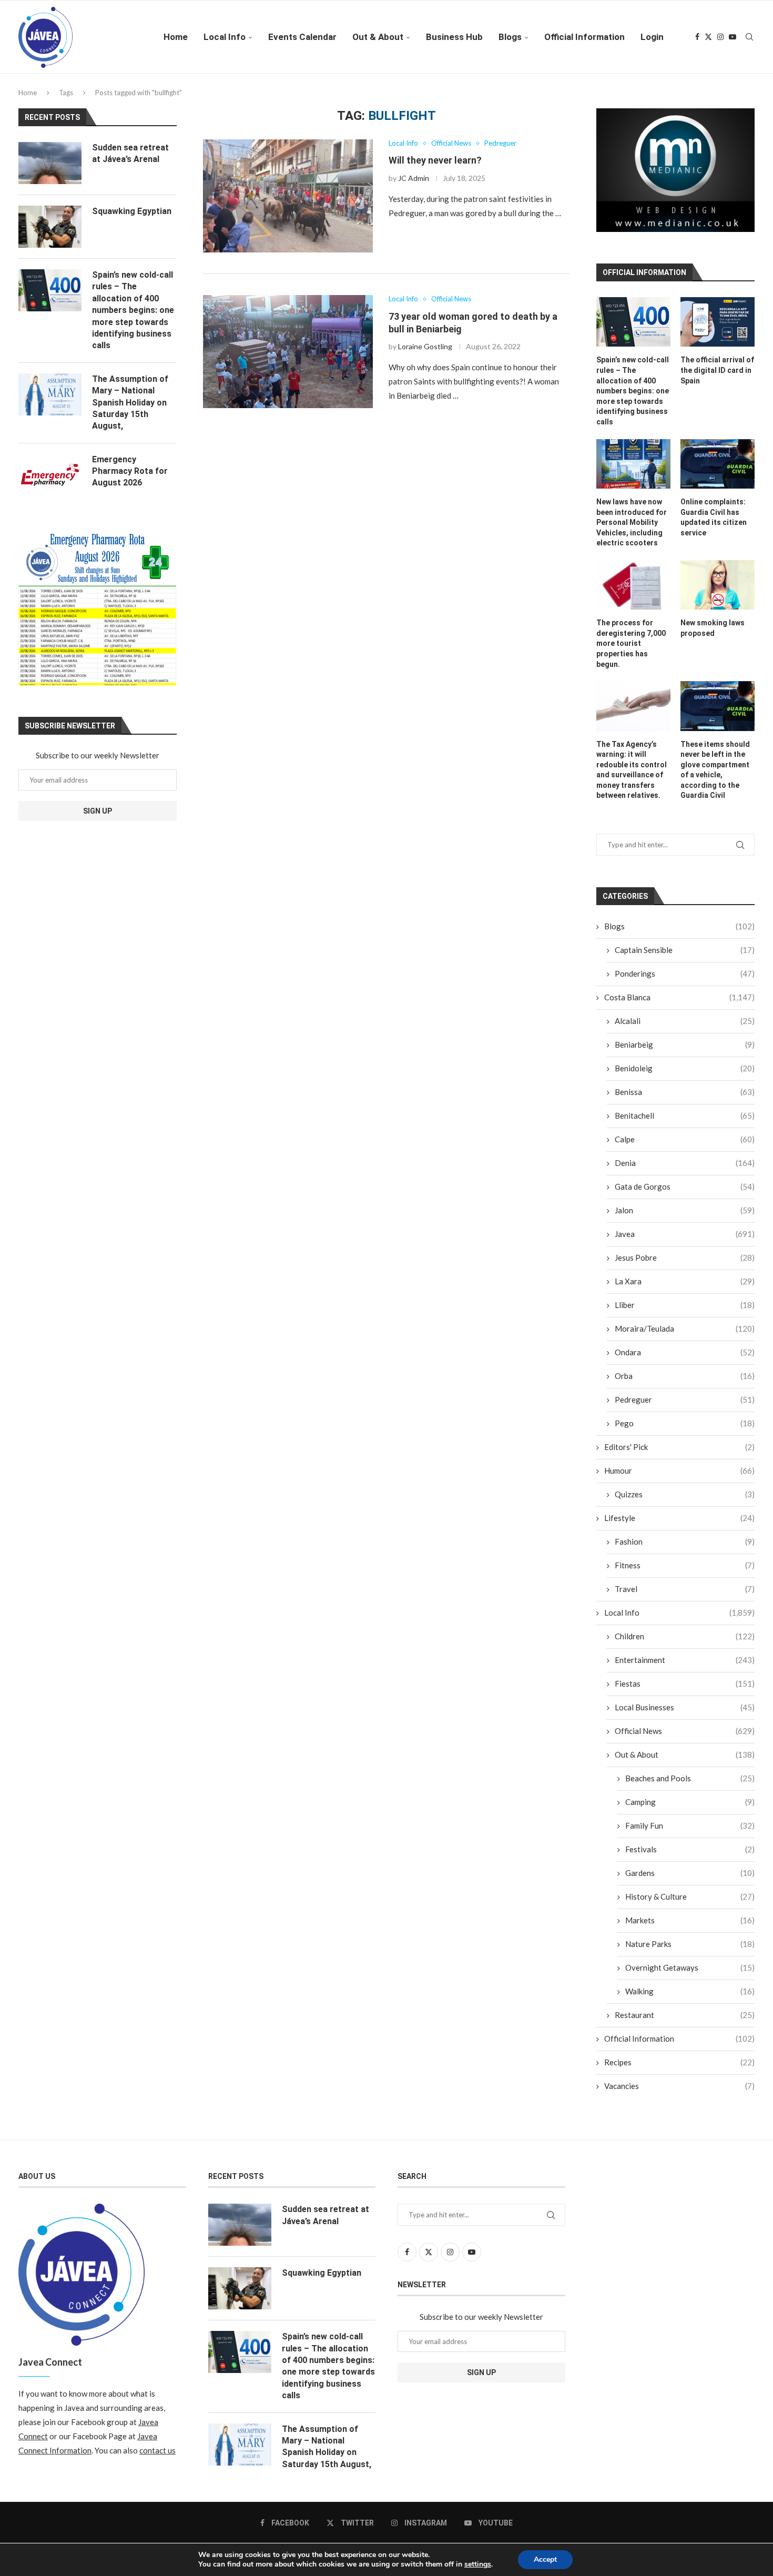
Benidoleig (685, 1068)
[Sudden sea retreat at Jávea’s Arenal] (50, 163)
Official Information (584, 37)
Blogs (510, 37)
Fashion (685, 1541)
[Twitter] (708, 37)
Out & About (378, 37)
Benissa (685, 1092)
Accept (545, 2559)
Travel (685, 1589)
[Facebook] (697, 37)
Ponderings (685, 973)
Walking (690, 1991)
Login (652, 37)
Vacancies (679, 2086)
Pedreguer (685, 1399)
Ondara (685, 1352)
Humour (679, 1470)
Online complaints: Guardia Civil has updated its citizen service (714, 517)
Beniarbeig (685, 1044)
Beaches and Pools (690, 1778)
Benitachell (685, 1115)
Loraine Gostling (425, 346)
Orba (685, 1376)
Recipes (679, 2062)
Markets (690, 1920)
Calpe (685, 1139)
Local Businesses (685, 1707)
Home (176, 37)
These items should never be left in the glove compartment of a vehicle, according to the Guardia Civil (715, 770)
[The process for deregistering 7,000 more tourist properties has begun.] (633, 585)
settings (478, 2564)
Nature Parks (690, 1944)
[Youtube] (733, 37)
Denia (685, 1163)
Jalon (685, 1210)
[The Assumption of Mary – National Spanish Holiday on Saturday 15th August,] (50, 394)
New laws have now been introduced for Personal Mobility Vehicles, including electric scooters (632, 522)
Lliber (685, 1305)
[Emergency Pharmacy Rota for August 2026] (50, 475)
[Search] (749, 37)
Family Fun (690, 1825)
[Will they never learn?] (288, 196)
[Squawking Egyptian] (50, 227)
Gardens (690, 1873)
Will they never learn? (435, 160)
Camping (690, 1802)
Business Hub (454, 37)
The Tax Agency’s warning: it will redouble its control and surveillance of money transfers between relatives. (632, 770)
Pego (685, 1423)
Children (685, 1636)
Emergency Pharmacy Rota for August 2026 (130, 471)
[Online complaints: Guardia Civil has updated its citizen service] (718, 464)
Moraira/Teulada (685, 1328)
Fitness (685, 1565)
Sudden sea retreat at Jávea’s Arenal (130, 153)
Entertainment (685, 1660)
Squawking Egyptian (132, 211)
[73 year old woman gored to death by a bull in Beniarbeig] (288, 352)
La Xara (685, 1281)
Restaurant (685, 2015)
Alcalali (685, 1021)
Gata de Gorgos (685, 1186)
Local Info (225, 37)
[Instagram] (720, 37)
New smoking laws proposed (713, 628)
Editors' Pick (679, 1447)
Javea (685, 1234)
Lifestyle (679, 1518)
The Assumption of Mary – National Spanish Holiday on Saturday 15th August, (130, 403)
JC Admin (414, 178)
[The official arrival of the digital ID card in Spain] (718, 322)
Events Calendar (302, 37)
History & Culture (690, 1896)
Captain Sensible (685, 950)
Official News (685, 1731)
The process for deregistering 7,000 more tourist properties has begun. (631, 643)
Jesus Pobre (685, 1257)
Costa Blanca (679, 997)
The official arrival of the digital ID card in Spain (717, 370)
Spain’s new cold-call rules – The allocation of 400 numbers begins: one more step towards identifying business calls (633, 391)
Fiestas (685, 1683)
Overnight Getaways (690, 1968)
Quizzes (685, 1494)
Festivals (690, 1849)
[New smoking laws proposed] (718, 585)
